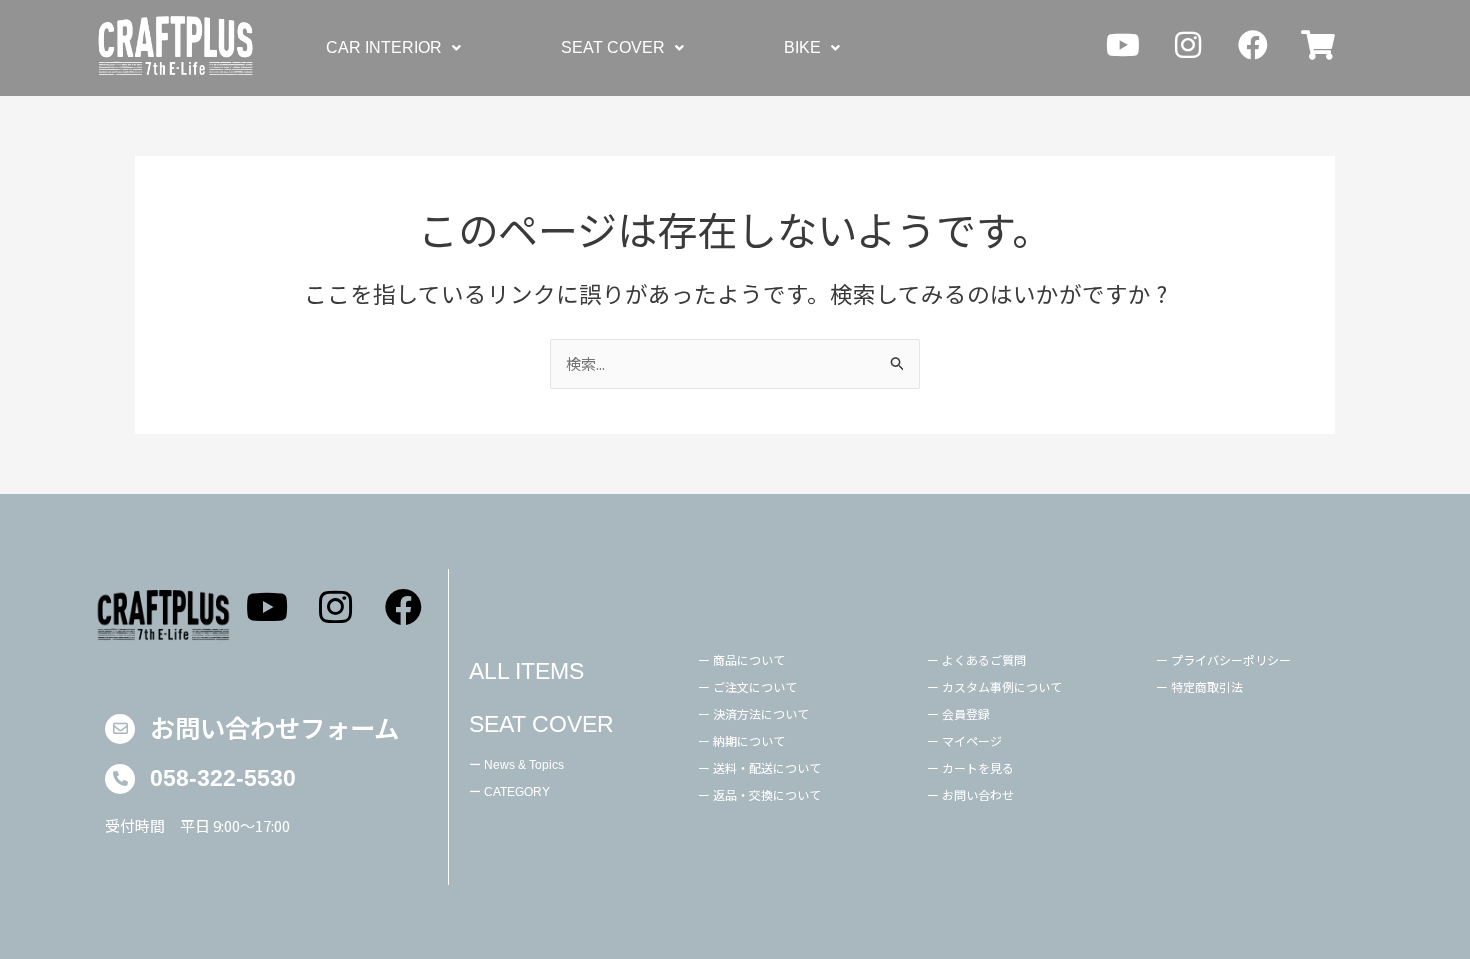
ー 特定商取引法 (1199, 686)
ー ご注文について (747, 686)
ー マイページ (964, 740)
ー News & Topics (516, 765)
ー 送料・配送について (759, 767)
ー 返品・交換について (759, 794)
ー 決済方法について (753, 713)
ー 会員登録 (958, 713)
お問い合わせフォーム (274, 727)
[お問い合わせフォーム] (120, 729)
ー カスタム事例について (994, 686)
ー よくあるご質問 (976, 659)
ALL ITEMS (526, 671)
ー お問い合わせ (970, 794)
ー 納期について (741, 740)
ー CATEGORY (509, 792)
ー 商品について (741, 659)
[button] (393, 48)
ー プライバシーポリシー (1223, 659)
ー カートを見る (970, 767)
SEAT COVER (613, 47)
